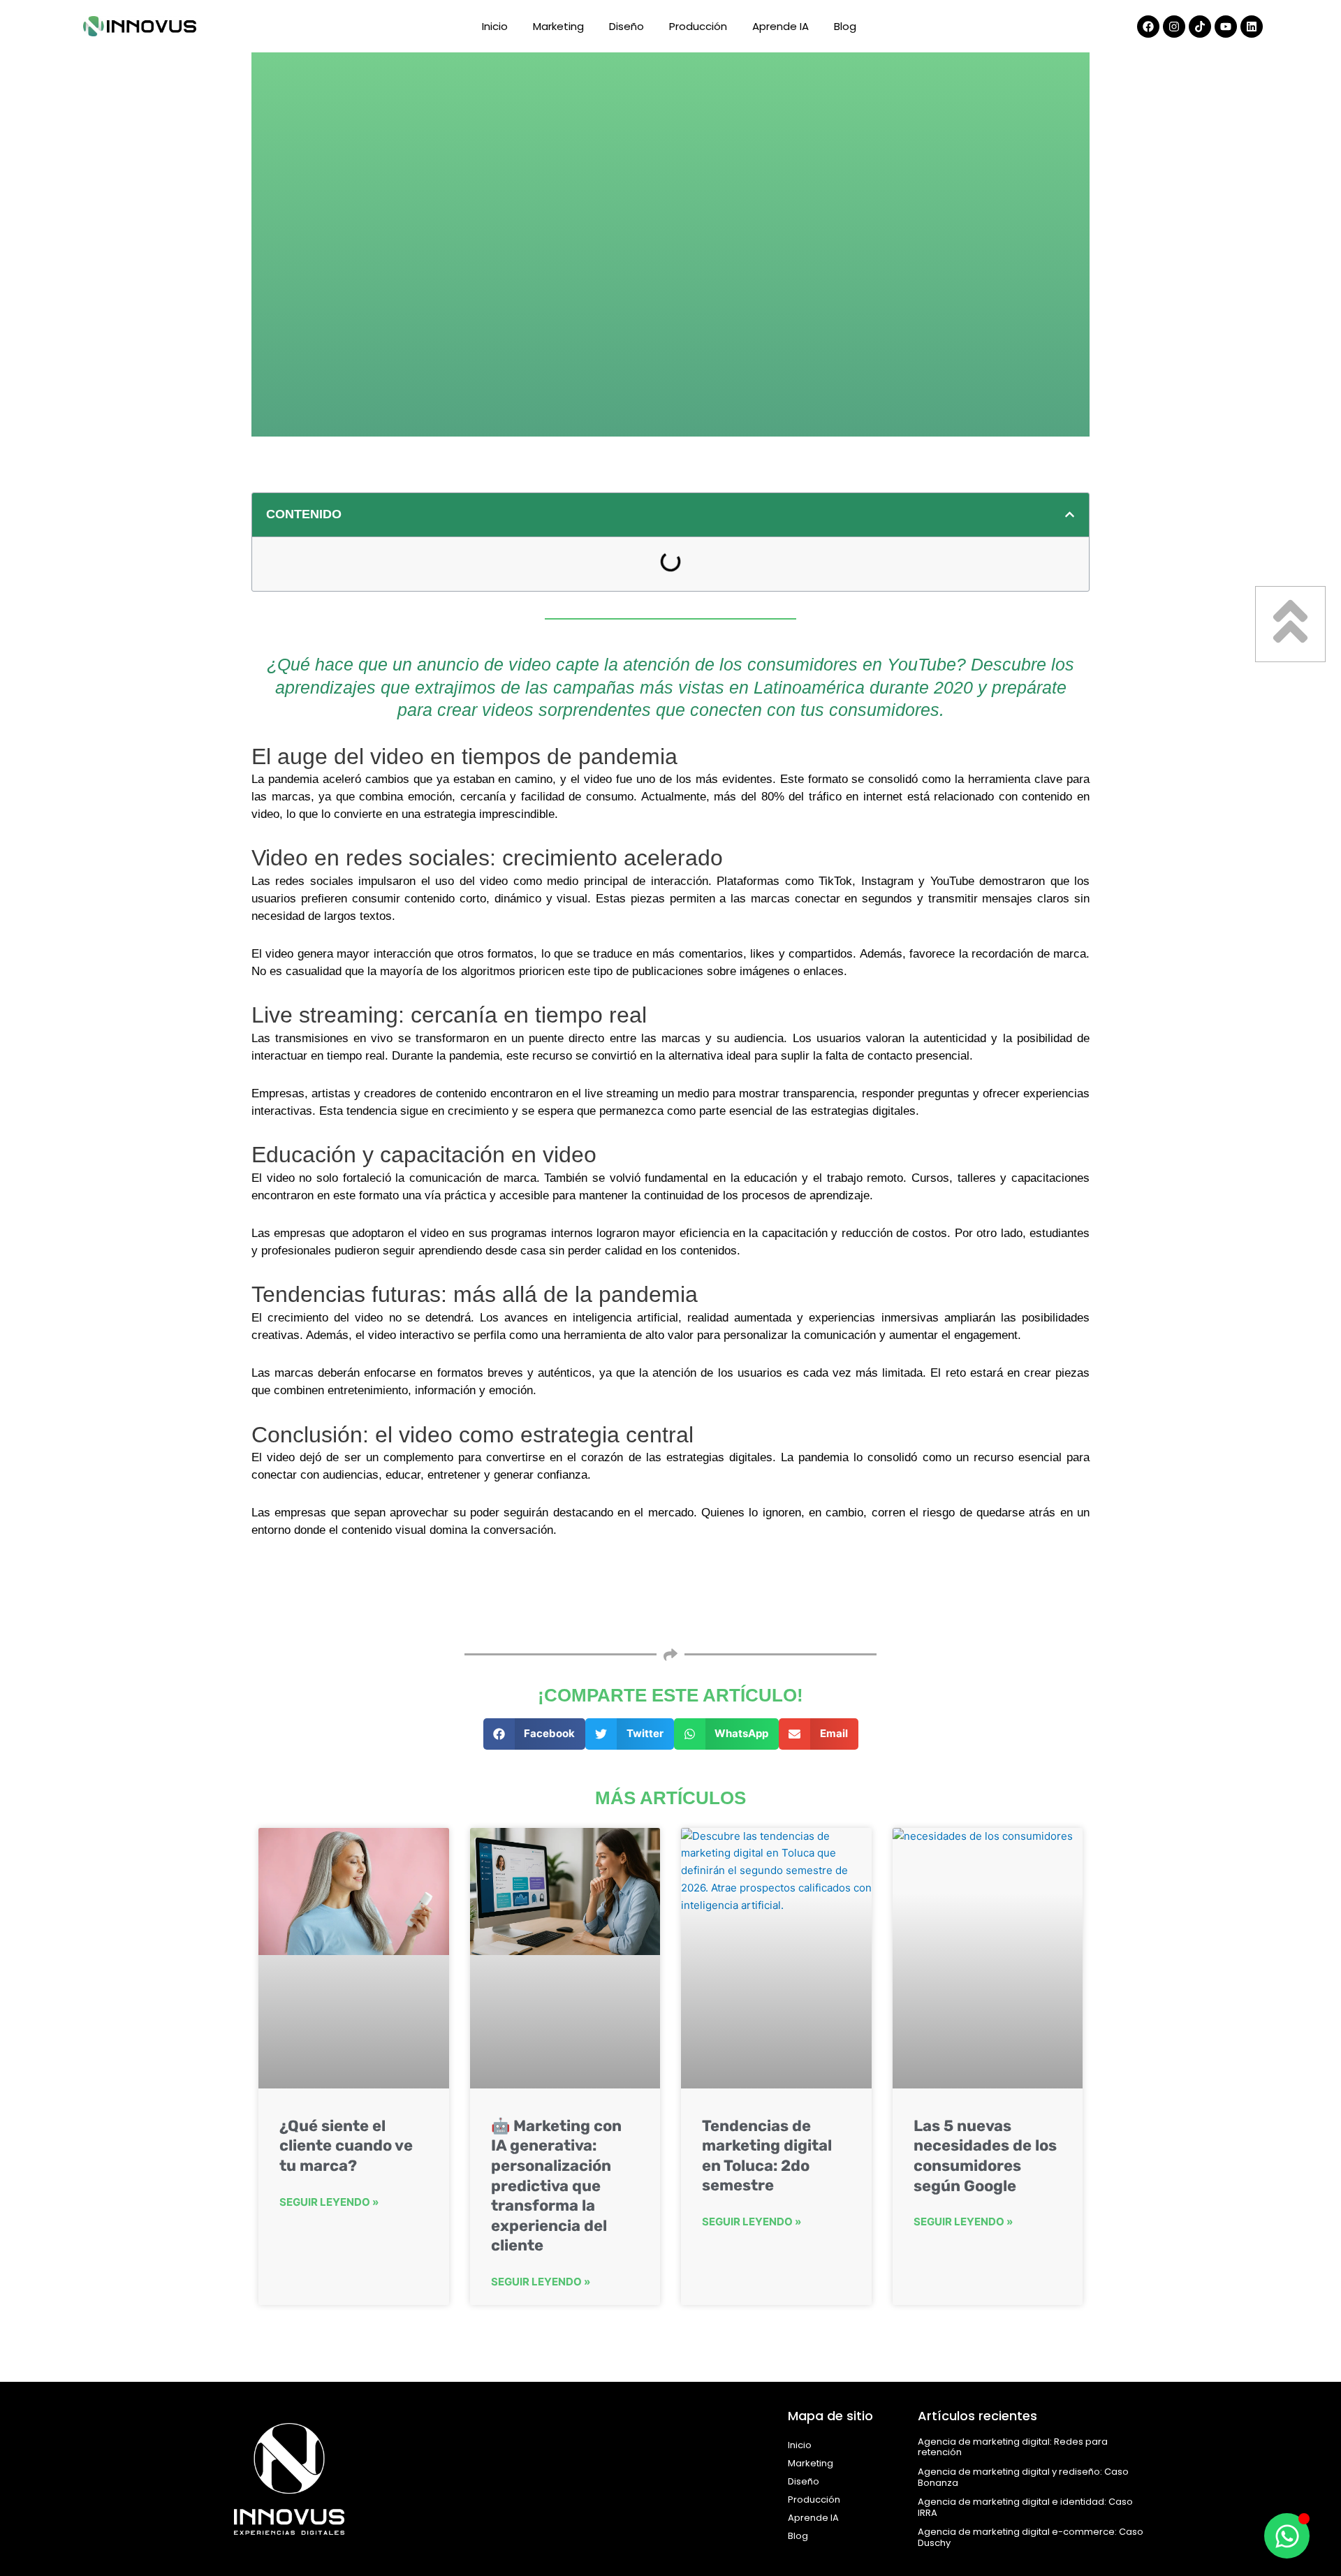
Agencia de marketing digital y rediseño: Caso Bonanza (1023, 2477)
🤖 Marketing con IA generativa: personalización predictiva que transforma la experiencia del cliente (556, 2186)
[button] (1070, 514)
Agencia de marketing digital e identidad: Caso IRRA (1025, 2507)
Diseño (626, 26)
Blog (845, 26)
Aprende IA (781, 26)
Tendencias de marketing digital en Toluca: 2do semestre (767, 2156)
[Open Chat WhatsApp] (1287, 2536)
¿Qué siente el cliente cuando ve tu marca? (346, 2146)
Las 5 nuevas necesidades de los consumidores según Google (985, 2156)
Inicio (495, 26)
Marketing (558, 26)
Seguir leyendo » (329, 2202)
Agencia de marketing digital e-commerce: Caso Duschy (1031, 2537)
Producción (698, 26)
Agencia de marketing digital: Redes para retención (1013, 2447)
